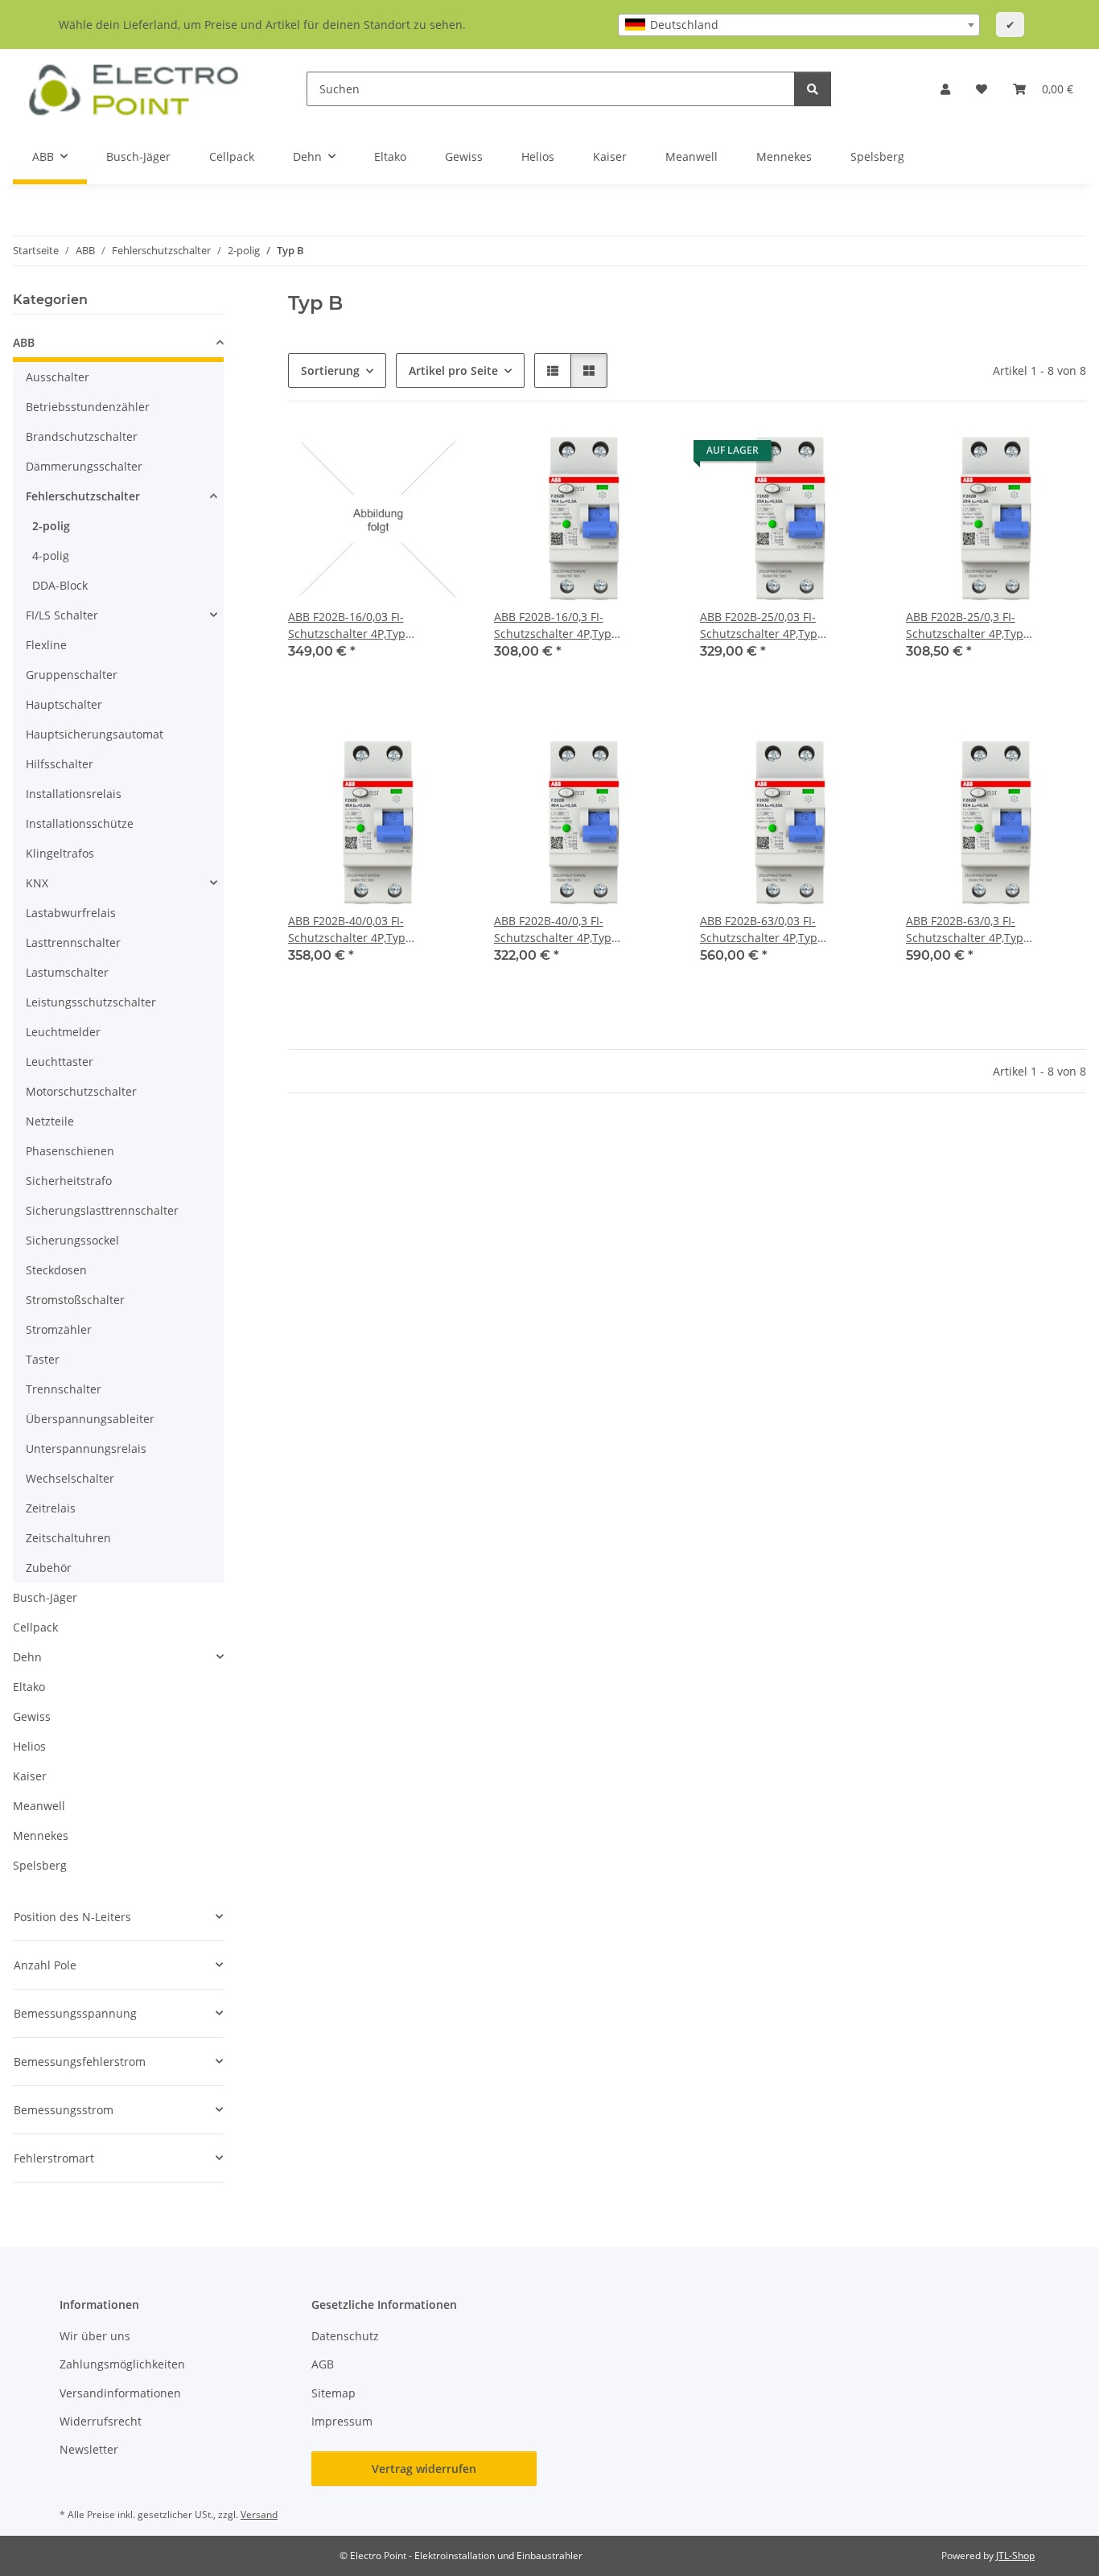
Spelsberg (40, 1865)
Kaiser (30, 1776)
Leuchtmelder (63, 1032)
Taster (43, 1359)
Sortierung (330, 370)
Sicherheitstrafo (69, 1181)
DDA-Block (60, 585)
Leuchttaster (60, 1062)
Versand (259, 2514)
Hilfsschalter (60, 764)
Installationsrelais (74, 794)
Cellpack (35, 1627)
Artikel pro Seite (453, 370)
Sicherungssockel (72, 1240)
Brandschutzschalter (82, 436)
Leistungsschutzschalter (91, 1002)
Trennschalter (64, 1389)
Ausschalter (58, 377)
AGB (323, 2364)
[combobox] (799, 25)
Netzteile (50, 1121)
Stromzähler (59, 1329)
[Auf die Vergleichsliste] (399, 455)
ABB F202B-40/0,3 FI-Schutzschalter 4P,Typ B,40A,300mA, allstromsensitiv (574, 930)
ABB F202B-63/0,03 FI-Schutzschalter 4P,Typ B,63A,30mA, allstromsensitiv (777, 930)
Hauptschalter (64, 704)
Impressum (342, 2421)
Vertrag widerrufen (424, 2469)
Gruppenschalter (72, 675)
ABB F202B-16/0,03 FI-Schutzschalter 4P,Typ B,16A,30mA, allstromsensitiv (365, 625)
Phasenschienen (70, 1151)
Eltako (29, 1687)
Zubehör (49, 1568)
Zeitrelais (51, 1508)
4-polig (51, 556)
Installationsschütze (80, 823)
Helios (29, 1746)
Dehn (27, 1657)
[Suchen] (813, 89)
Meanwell (39, 1806)
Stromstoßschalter (75, 1300)
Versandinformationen (120, 2393)
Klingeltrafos (60, 853)
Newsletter (89, 2449)
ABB (24, 342)
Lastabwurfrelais (71, 913)
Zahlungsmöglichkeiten (122, 2364)
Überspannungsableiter (90, 1419)
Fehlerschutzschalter (83, 496)
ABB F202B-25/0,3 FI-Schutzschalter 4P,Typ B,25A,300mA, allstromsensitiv (986, 625)
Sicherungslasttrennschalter (102, 1210)
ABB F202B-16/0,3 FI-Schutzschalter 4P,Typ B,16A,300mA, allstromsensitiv (574, 625)
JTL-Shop (1015, 2555)
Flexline (46, 645)
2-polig (51, 526)
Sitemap (333, 2393)
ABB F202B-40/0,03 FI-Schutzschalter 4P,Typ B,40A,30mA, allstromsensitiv (365, 930)
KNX (37, 883)
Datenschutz (345, 2336)
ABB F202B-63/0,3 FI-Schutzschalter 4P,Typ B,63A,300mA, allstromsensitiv (986, 930)
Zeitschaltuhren (68, 1538)
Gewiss (32, 1716)
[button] (945, 89)
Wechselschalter (70, 1478)
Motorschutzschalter (81, 1091)
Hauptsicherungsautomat (95, 734)
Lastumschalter (67, 972)
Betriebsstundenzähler (88, 407)
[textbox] (799, 25)
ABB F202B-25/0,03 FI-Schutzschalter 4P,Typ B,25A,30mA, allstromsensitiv (777, 625)
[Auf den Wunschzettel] (441, 455)
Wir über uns (95, 2336)
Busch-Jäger (45, 1597)
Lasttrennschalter (73, 942)
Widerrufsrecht (101, 2421)
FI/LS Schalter (62, 615)
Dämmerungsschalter (84, 466)
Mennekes (41, 1835)
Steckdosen (56, 1270)
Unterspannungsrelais (86, 1448)
